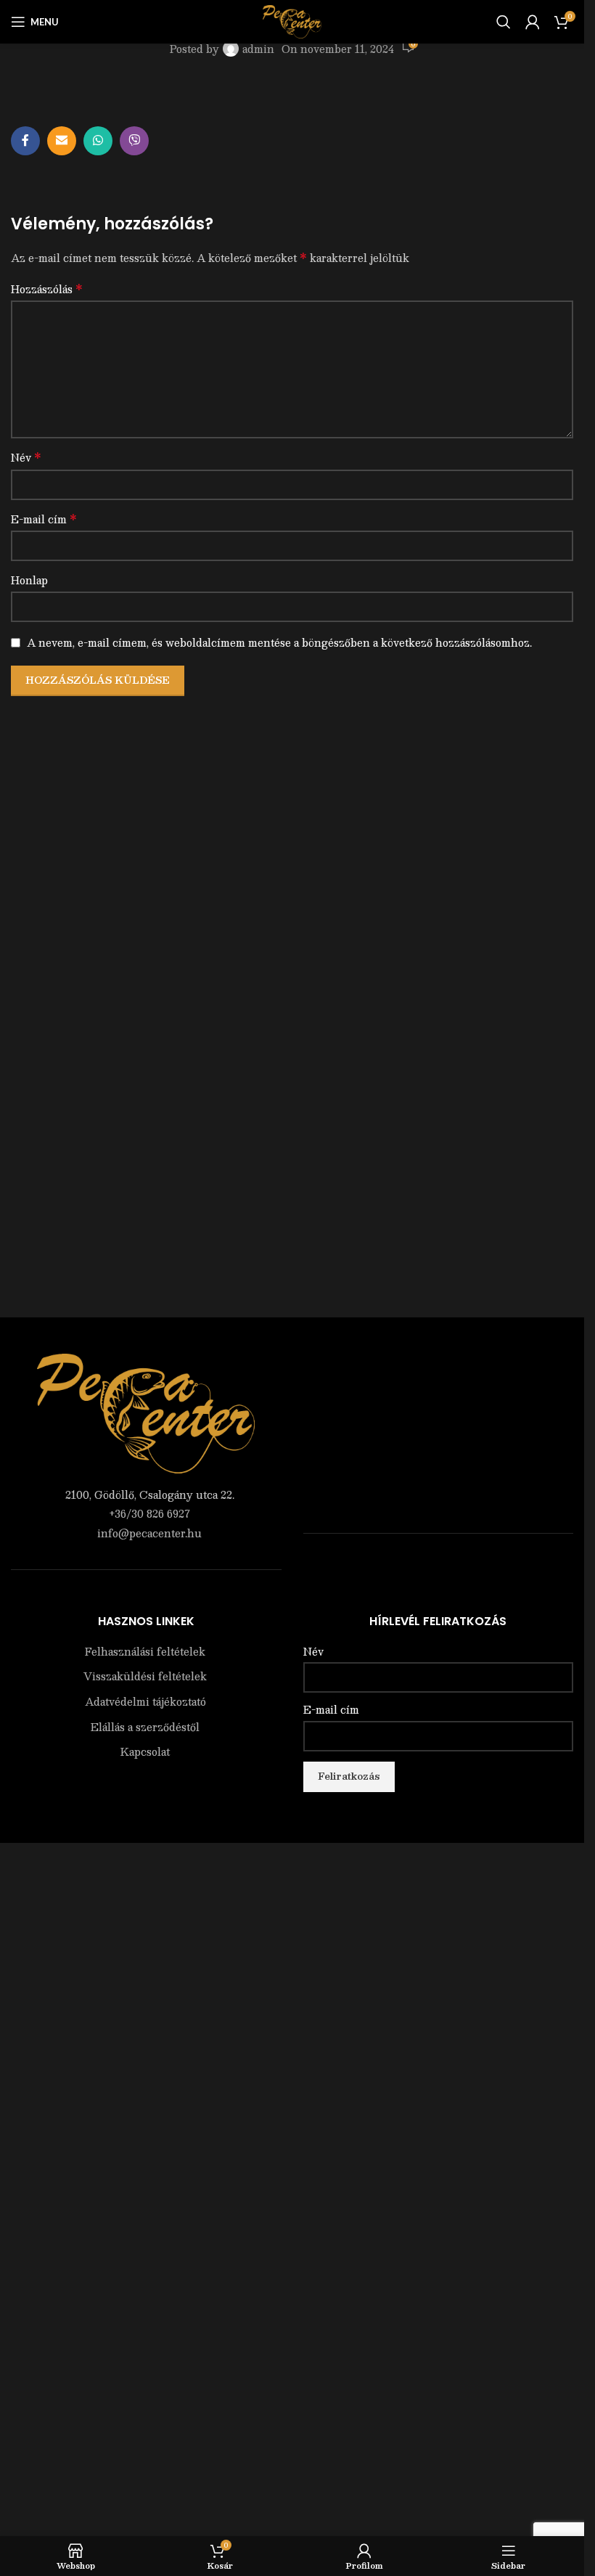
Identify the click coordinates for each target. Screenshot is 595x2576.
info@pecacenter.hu (149, 1533)
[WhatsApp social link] (98, 141)
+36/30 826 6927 (149, 1513)
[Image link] (146, 1412)
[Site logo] (292, 20)
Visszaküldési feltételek (145, 1677)
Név (26, 457)
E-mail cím (44, 519)
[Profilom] (533, 22)
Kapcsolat (145, 1752)
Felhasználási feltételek (145, 1652)
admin (258, 49)
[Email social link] (62, 141)
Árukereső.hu (438, 1563)
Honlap (29, 580)
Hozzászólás (47, 289)
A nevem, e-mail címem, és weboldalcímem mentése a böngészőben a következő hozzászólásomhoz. (279, 642)
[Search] (504, 22)
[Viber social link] (134, 141)
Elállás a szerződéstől (145, 1727)
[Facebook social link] (25, 141)
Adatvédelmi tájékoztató (145, 1702)
